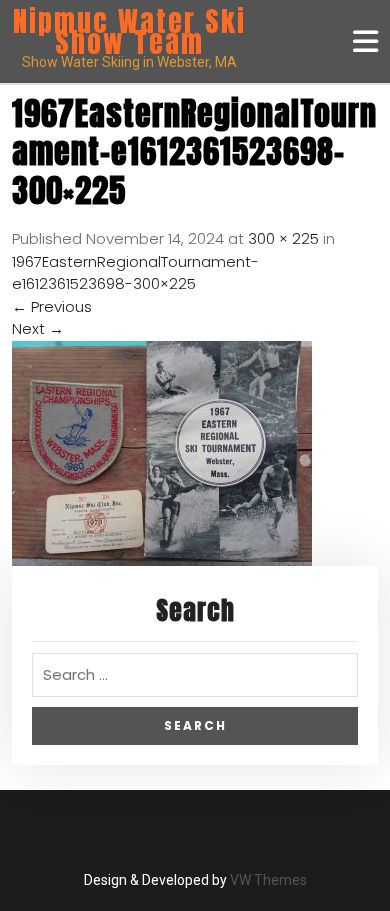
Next (38, 328)
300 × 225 (283, 238)
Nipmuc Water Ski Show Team (129, 31)
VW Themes (267, 880)
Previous (52, 306)
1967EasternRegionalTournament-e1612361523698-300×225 (135, 273)
